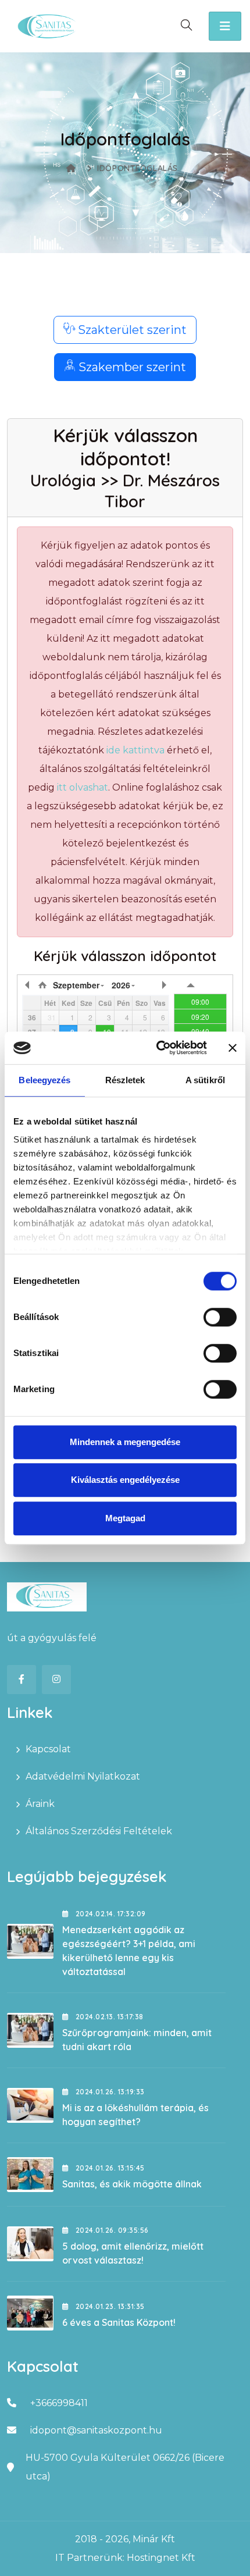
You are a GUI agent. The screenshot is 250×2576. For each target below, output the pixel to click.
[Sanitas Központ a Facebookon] (22, 1680)
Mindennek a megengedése (125, 1442)
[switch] (220, 1317)
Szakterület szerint (131, 330)
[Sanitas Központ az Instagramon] (56, 1680)
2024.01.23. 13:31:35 (109, 2306)
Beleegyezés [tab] (44, 1080)
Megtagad (125, 1518)
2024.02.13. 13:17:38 (108, 2017)
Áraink (40, 1804)
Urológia (63, 480)
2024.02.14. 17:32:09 (109, 1914)
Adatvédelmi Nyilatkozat (83, 1776)
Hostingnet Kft (161, 2558)
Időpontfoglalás (137, 168)
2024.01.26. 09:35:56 (111, 2230)
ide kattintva (135, 750)
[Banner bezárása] (233, 1048)
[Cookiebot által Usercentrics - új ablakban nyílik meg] (157, 1048)
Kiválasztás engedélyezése (125, 1480)
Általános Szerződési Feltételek (99, 1831)
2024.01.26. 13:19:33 (109, 2092)
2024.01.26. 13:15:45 (109, 2168)
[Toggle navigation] (225, 26)
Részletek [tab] (125, 1080)
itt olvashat (83, 787)
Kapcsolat (48, 1749)
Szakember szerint (131, 367)
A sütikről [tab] (205, 1080)
